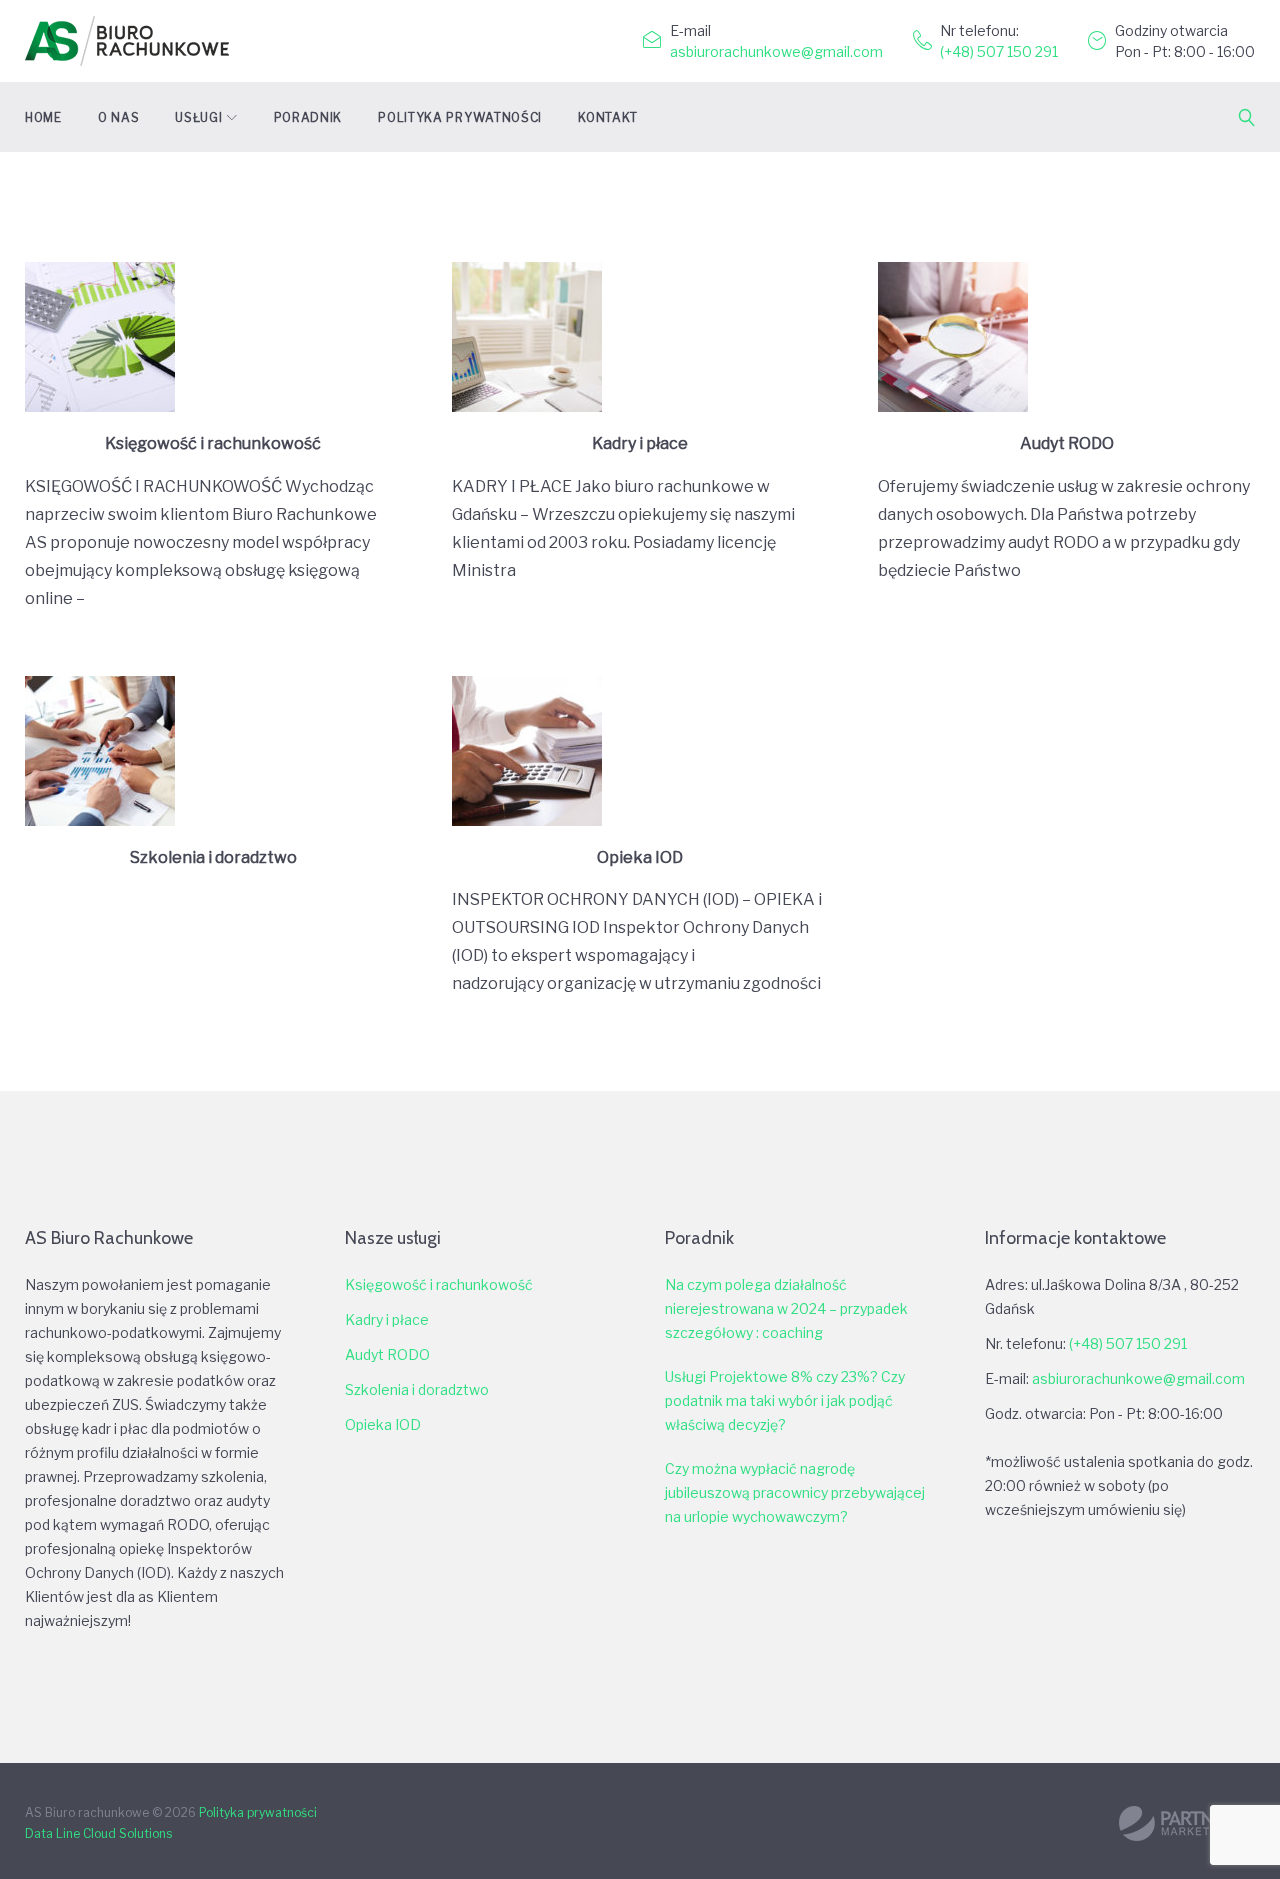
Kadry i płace (640, 443)
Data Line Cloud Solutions (98, 1833)
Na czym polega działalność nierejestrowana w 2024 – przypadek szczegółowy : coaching (786, 1308)
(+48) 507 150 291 (999, 51)
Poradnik (308, 117)
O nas (119, 117)
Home (43, 117)
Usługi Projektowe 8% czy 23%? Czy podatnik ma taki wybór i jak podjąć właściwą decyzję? (785, 1400)
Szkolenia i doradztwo (213, 857)
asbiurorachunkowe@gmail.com (776, 51)
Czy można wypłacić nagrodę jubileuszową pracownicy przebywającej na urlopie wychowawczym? (795, 1492)
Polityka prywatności (460, 117)
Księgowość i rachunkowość (213, 443)
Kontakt (608, 117)
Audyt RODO (1067, 443)
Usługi (198, 117)
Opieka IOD (640, 857)
